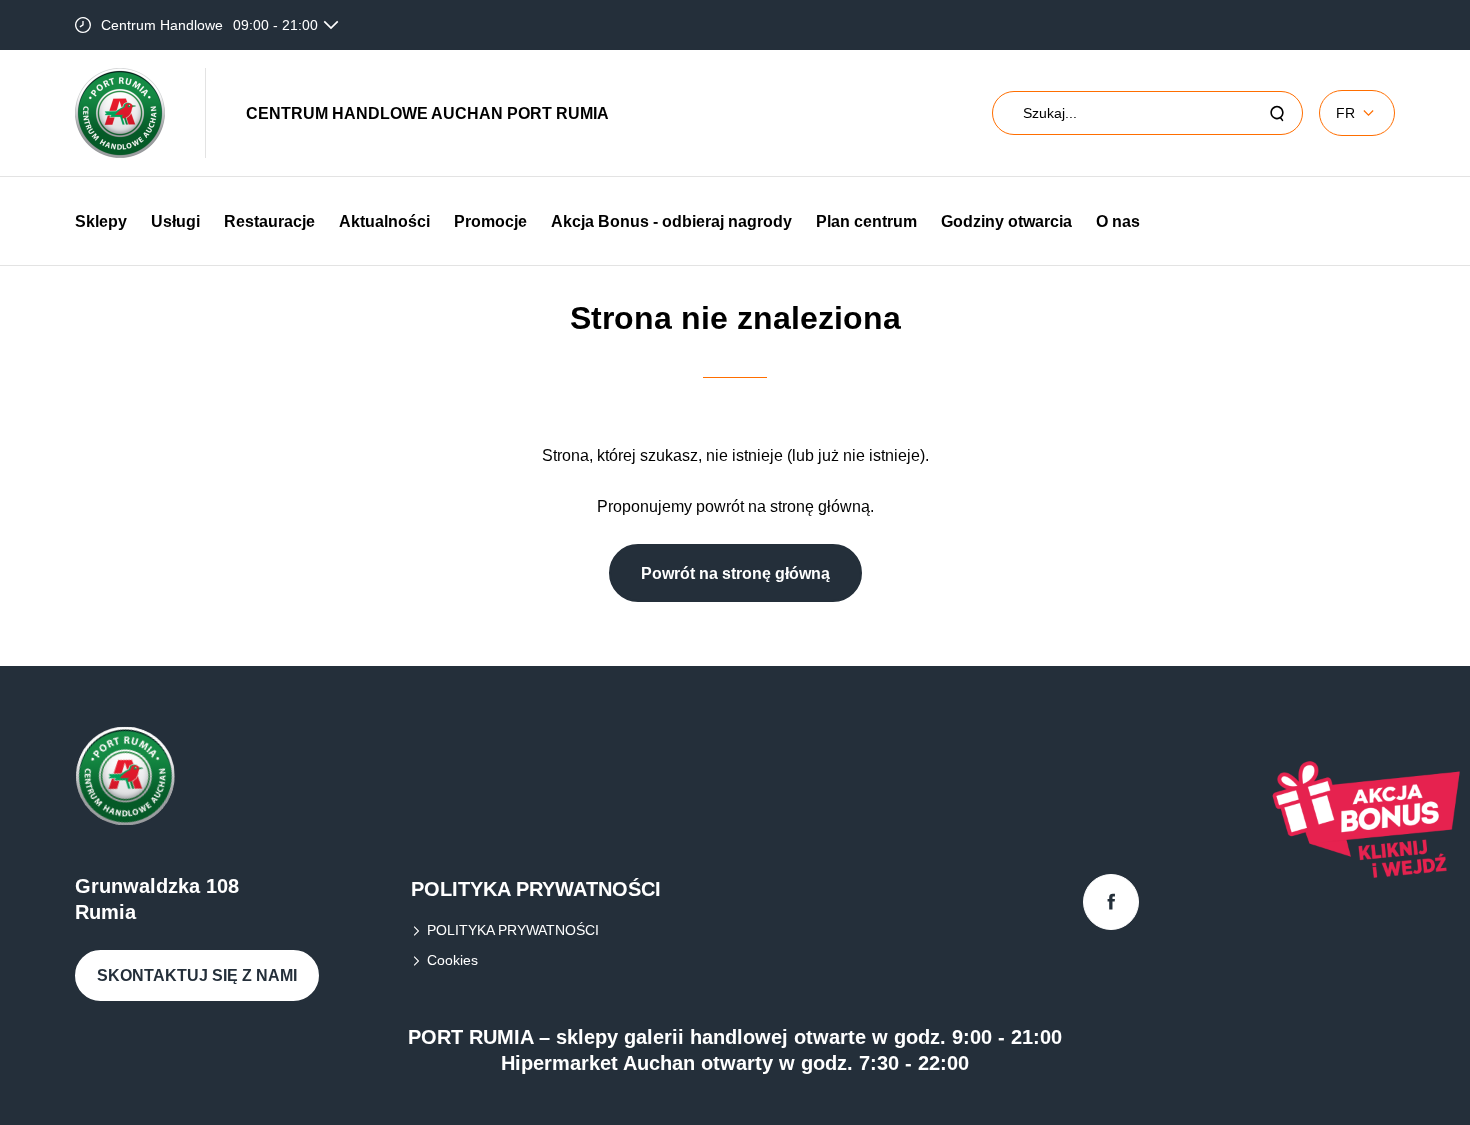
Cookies (452, 960)
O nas (1118, 221)
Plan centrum (866, 221)
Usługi (175, 221)
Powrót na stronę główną (735, 573)
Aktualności (384, 221)
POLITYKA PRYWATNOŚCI (513, 930)
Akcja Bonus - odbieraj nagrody (671, 221)
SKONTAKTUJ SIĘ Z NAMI (197, 975)
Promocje (490, 221)
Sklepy (101, 221)
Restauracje (269, 221)
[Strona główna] (120, 113)
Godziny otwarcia (1006, 221)
